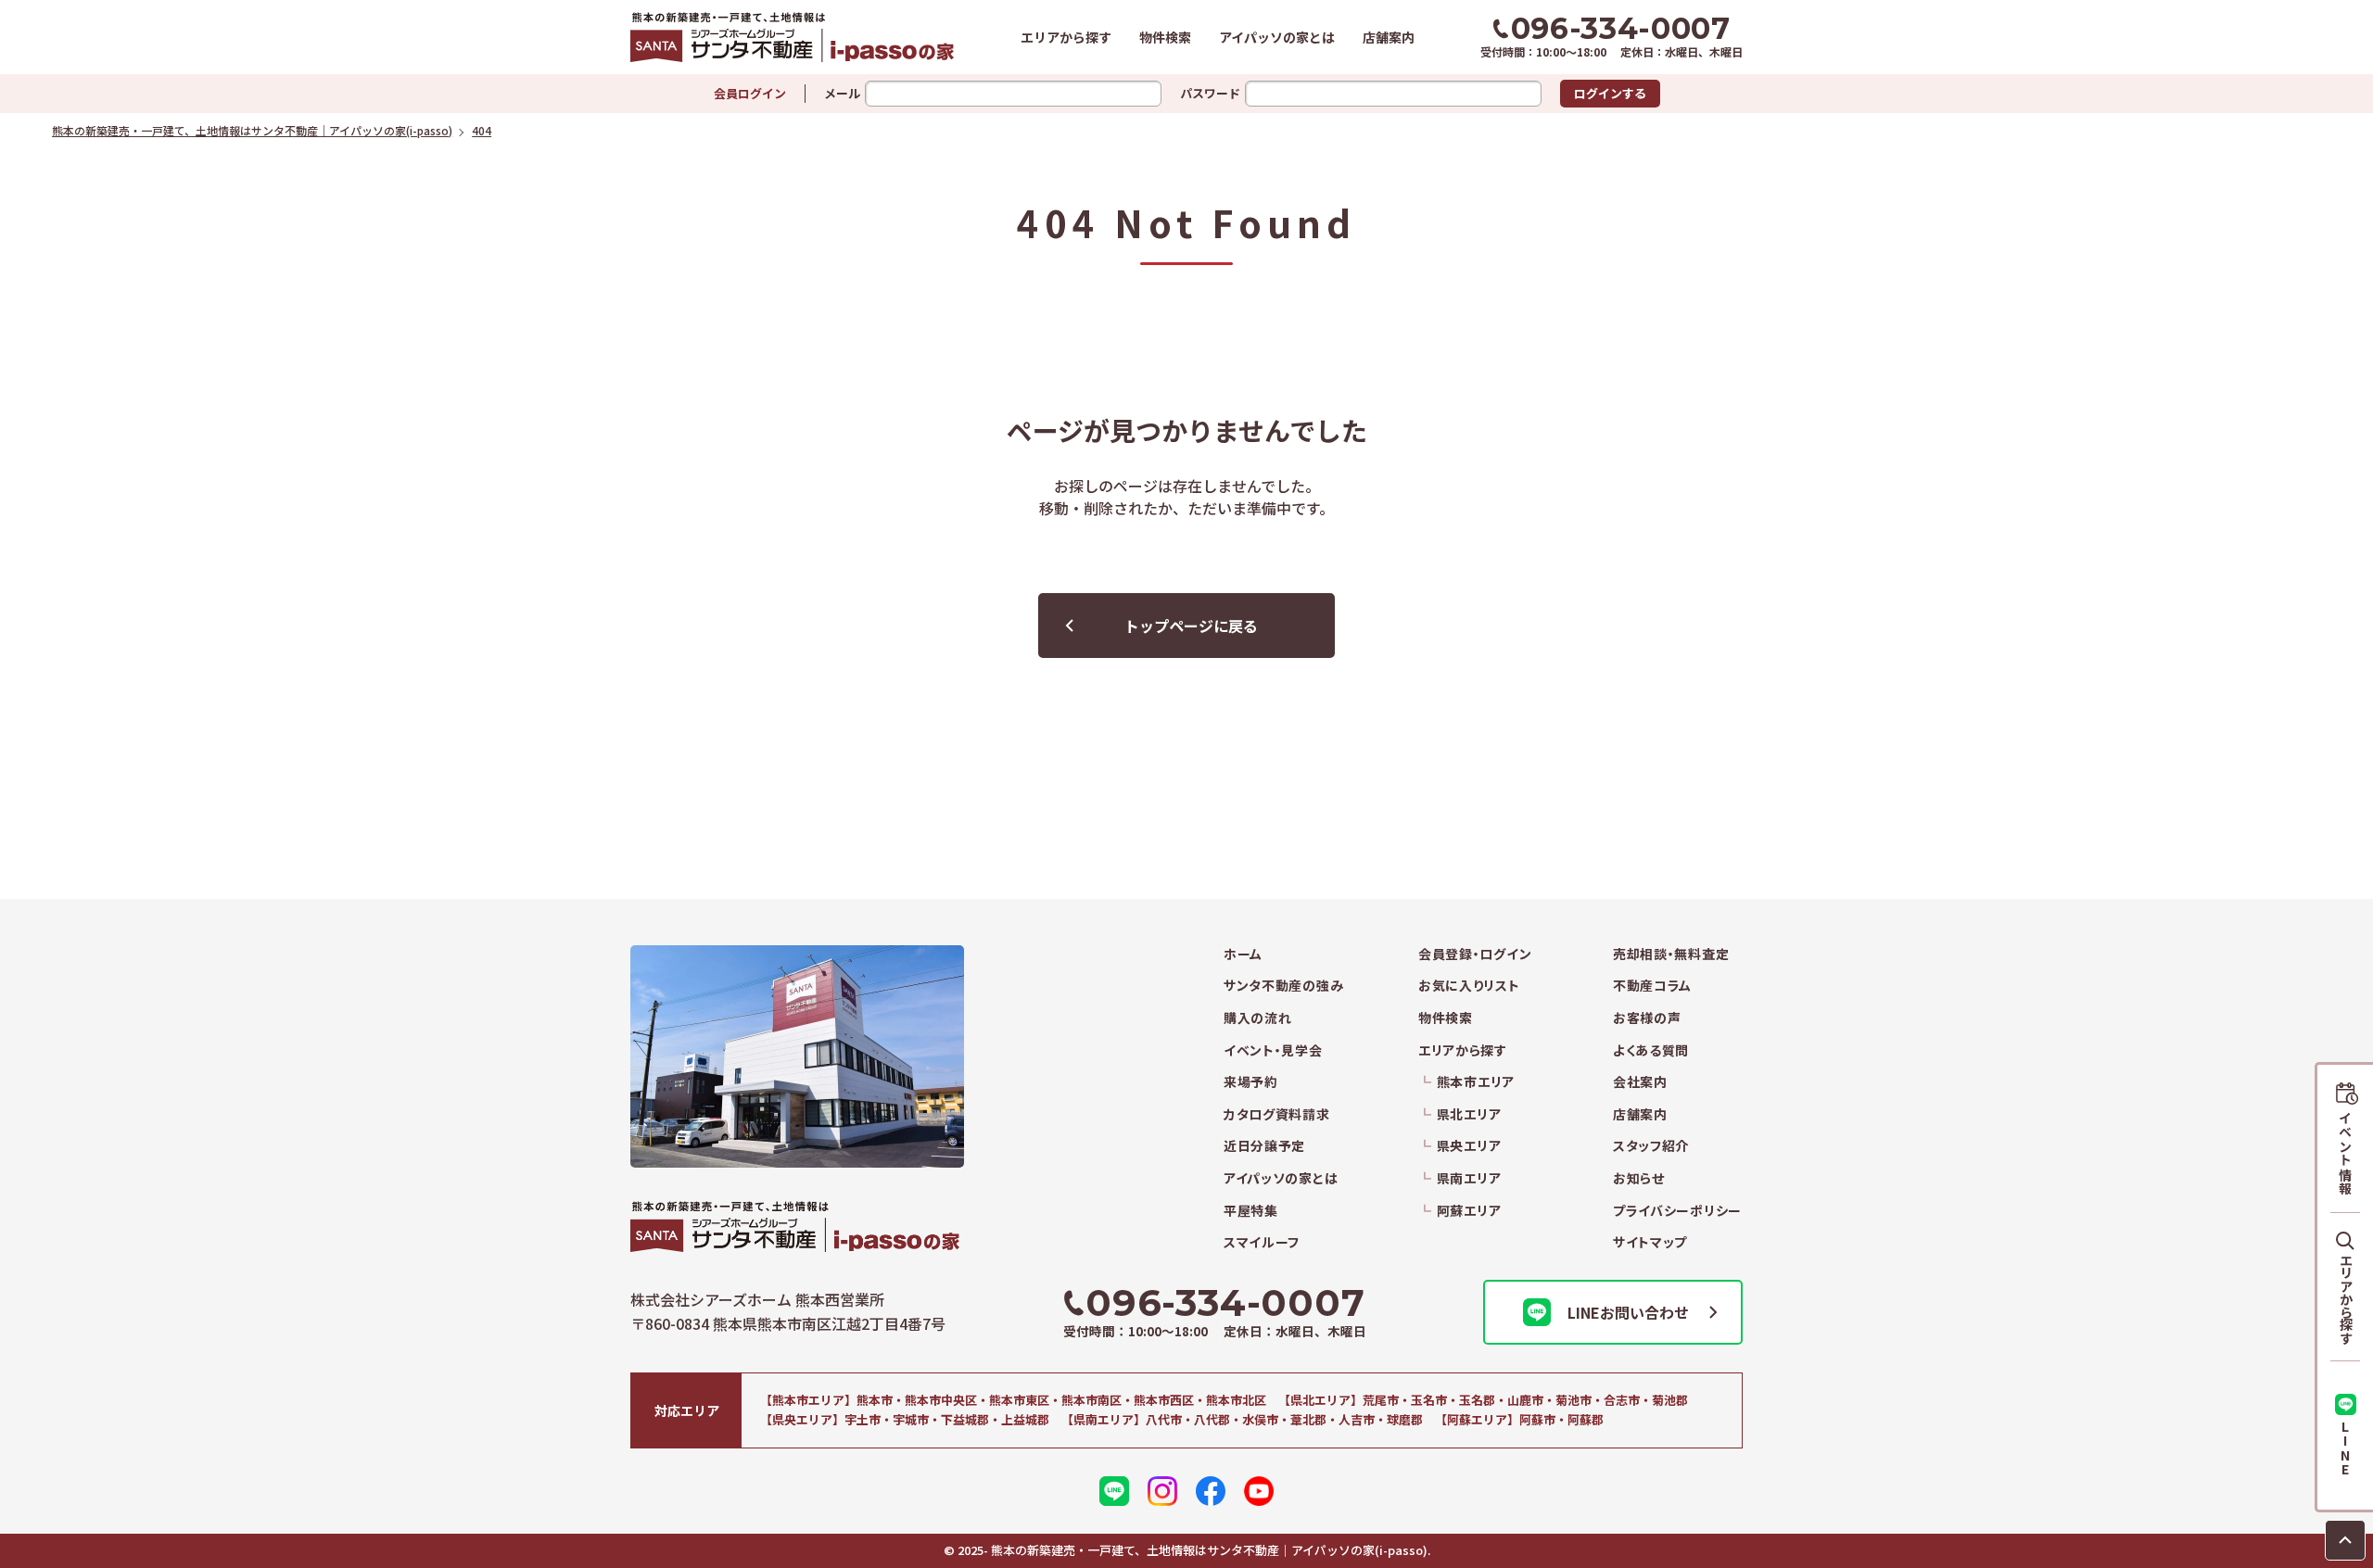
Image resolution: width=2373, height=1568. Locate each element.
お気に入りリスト (1469, 986)
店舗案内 (1389, 37)
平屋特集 (1251, 1211)
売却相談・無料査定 (1671, 954)
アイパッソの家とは (1277, 37)
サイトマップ (1650, 1242)
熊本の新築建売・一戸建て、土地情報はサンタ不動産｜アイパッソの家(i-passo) (793, 37)
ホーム (1243, 954)
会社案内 (1640, 1082)
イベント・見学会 (1273, 1050)
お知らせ (1639, 1178)
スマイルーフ (1262, 1242)
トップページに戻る (1191, 626)
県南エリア (1469, 1178)
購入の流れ (1258, 1018)
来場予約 (1251, 1082)
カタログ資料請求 (1277, 1114)
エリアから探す (1066, 37)
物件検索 (1165, 37)
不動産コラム (1652, 986)
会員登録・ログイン (1475, 954)
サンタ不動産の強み (1283, 986)
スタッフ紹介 (1651, 1146)
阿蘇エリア (1469, 1211)
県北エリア (1469, 1114)
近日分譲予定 (1264, 1146)
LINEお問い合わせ (1628, 1312)
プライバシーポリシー (1677, 1211)
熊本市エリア (1476, 1082)
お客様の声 (1647, 1018)
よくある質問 (1651, 1050)
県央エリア (1469, 1146)
